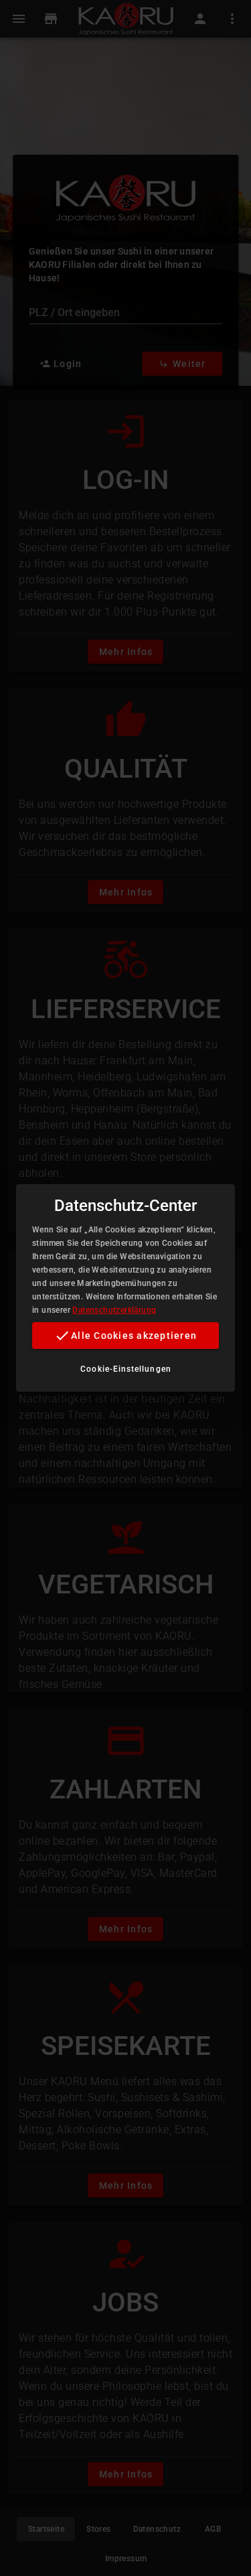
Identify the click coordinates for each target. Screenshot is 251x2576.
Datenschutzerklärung (114, 1310)
